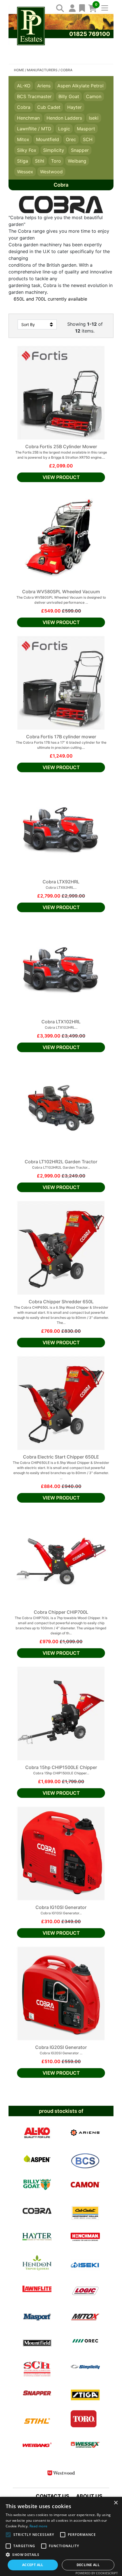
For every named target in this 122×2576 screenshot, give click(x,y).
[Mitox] (85, 2315)
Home (19, 70)
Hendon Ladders (64, 118)
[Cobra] (37, 2211)
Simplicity (54, 150)
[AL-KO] (37, 2133)
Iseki (94, 118)
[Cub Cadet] (85, 2211)
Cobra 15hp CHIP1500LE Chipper (61, 1767)
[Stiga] (85, 2393)
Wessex (25, 172)
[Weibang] (37, 2445)
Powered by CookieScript (97, 2573)
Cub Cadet (49, 107)
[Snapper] (37, 2393)
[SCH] (37, 2367)
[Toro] (84, 2419)
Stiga (23, 161)
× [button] (116, 2503)
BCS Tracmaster (34, 96)
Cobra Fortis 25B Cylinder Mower (61, 446)
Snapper (80, 150)
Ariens (44, 86)
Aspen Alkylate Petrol (80, 86)
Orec (71, 139)
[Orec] (85, 2341)
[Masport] (37, 2315)
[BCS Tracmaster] (85, 2159)
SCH (88, 139)
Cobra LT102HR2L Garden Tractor (61, 1162)
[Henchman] (85, 2237)
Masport (86, 129)
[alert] (61, 2536)
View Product (61, 477)
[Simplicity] (85, 2367)
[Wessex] (85, 2445)
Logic (64, 129)
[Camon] (85, 2185)
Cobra (24, 107)
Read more (39, 2526)
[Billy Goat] (37, 2185)
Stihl (40, 161)
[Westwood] (61, 2471)
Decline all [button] (88, 2565)
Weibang (77, 161)
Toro (56, 161)
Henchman (28, 118)
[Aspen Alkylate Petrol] (37, 2159)
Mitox (23, 139)
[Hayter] (37, 2237)
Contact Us (52, 2496)
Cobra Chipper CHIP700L (61, 1612)
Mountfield (48, 139)
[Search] (59, 8)
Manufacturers (42, 70)
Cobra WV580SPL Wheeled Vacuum (61, 592)
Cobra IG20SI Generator (61, 2047)
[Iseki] (85, 2263)
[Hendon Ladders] (37, 2263)
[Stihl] (37, 2419)
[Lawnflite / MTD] (37, 2289)
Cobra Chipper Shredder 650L (61, 1302)
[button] (61, 2555)
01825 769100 (90, 34)
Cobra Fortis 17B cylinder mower (61, 737)
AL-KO (24, 86)
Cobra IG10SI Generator (61, 1907)
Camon (94, 96)
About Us (89, 2496)
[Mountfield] (37, 2341)
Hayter (74, 107)
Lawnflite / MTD (34, 129)
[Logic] (85, 2289)
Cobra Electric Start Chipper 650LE (61, 1457)
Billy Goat (69, 96)
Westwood (51, 172)
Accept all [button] (33, 2565)
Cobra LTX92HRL (61, 882)
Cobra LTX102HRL (61, 1022)
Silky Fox (27, 150)
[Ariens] (85, 2133)
